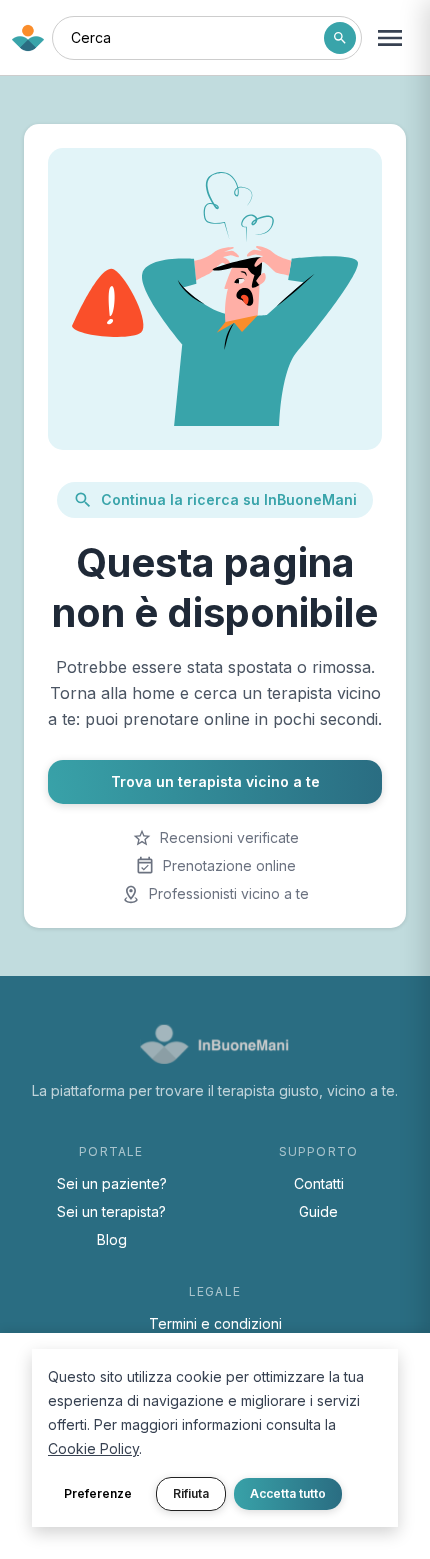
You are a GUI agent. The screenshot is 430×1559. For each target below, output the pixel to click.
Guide (318, 1211)
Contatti (319, 1183)
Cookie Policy (93, 1448)
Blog (112, 1239)
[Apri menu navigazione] (390, 38)
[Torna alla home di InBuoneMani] (28, 38)
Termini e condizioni (215, 1323)
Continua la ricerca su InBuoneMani (229, 499)
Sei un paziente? (112, 1183)
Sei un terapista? (111, 1211)
